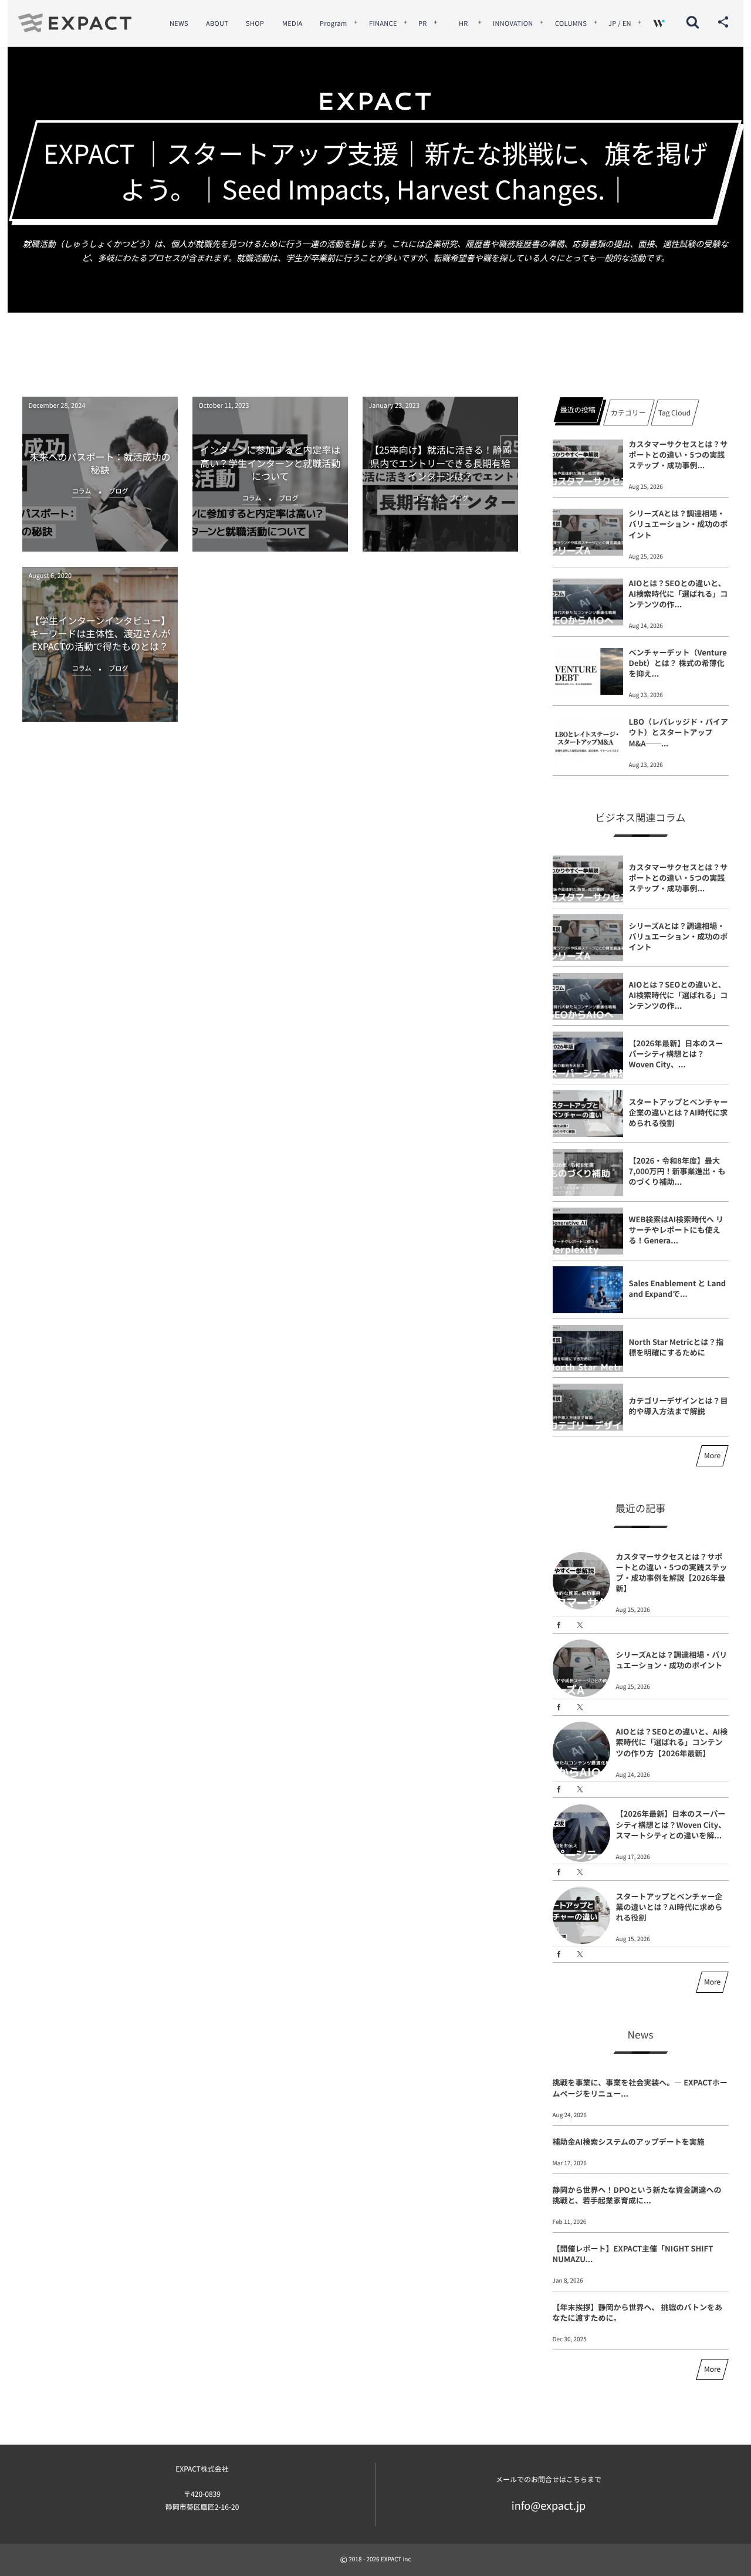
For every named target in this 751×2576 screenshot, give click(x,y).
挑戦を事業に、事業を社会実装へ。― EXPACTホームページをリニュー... (640, 2087)
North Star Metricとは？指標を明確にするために (676, 1347)
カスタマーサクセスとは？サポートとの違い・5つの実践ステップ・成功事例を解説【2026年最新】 (672, 1573)
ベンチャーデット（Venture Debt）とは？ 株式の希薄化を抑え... (678, 663)
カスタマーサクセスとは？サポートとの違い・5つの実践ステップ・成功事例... (679, 454)
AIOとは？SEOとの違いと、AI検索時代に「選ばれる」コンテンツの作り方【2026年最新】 (672, 1742)
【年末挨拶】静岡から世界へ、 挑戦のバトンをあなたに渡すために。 (637, 2312)
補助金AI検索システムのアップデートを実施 (629, 2141)
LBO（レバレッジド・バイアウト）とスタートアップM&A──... (679, 732)
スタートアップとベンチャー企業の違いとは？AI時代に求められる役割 (679, 1112)
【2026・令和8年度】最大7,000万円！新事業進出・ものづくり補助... (677, 1171)
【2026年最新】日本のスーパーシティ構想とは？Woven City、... (676, 1054)
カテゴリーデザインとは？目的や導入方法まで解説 (679, 1406)
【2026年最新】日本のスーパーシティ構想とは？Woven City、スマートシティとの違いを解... (671, 1824)
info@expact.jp (549, 2506)
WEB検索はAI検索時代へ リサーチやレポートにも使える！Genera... (676, 1230)
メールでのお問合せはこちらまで (549, 2479)
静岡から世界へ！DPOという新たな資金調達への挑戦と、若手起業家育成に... (637, 2195)
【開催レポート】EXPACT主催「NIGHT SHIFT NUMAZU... (633, 2254)
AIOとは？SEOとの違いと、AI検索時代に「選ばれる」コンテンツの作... (679, 594)
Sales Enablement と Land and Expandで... (678, 1288)
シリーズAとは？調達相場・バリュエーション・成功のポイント (679, 524)
